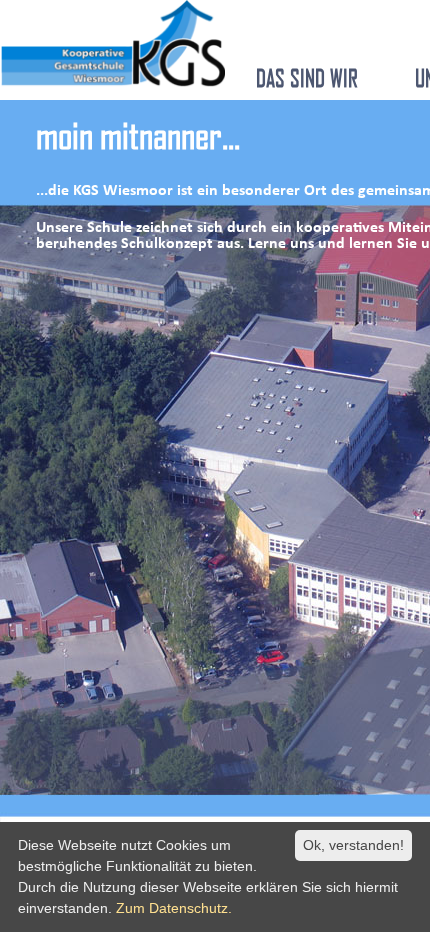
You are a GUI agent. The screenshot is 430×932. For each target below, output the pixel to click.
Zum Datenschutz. (174, 908)
